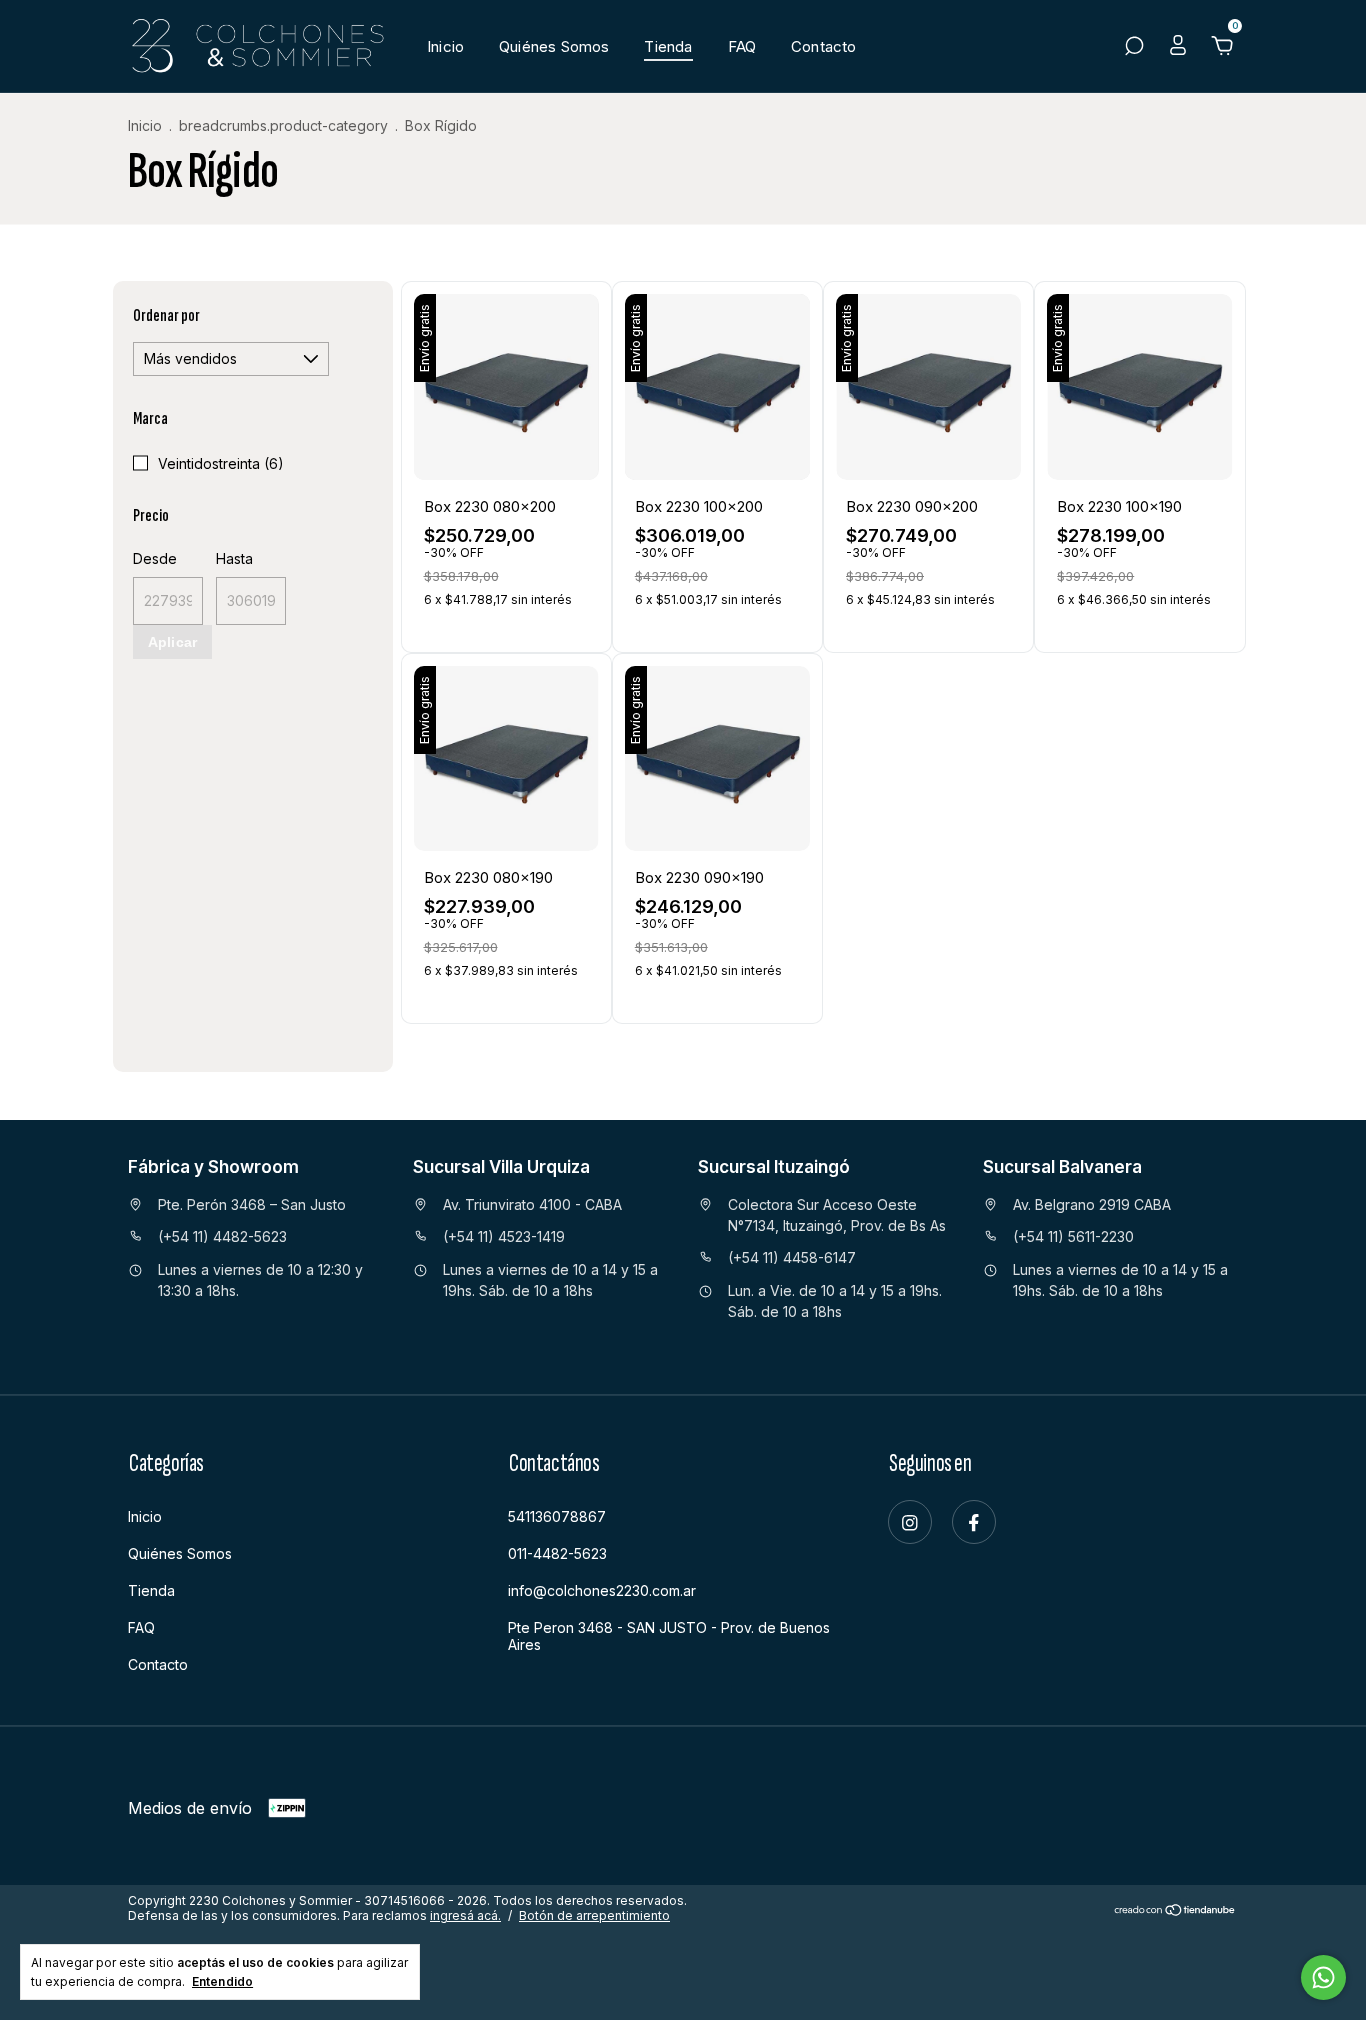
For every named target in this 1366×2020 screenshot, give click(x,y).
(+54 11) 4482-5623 (222, 1236)
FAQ (742, 46)
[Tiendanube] (1175, 1911)
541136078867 (557, 1516)
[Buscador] (1134, 48)
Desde (155, 558)
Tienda (668, 46)
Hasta (234, 558)
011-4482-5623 (557, 1553)
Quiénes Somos (554, 46)
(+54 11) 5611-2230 (1073, 1236)
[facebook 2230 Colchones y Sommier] (974, 1522)
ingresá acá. (465, 1915)
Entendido (222, 1981)
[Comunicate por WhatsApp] (1323, 1977)
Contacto (823, 46)
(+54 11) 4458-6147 (792, 1257)
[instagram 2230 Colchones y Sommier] (910, 1522)
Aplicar (172, 642)
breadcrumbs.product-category (283, 125)
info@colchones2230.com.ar (602, 1590)
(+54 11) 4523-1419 (504, 1236)
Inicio (445, 46)
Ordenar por (166, 315)
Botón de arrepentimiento (594, 1915)
